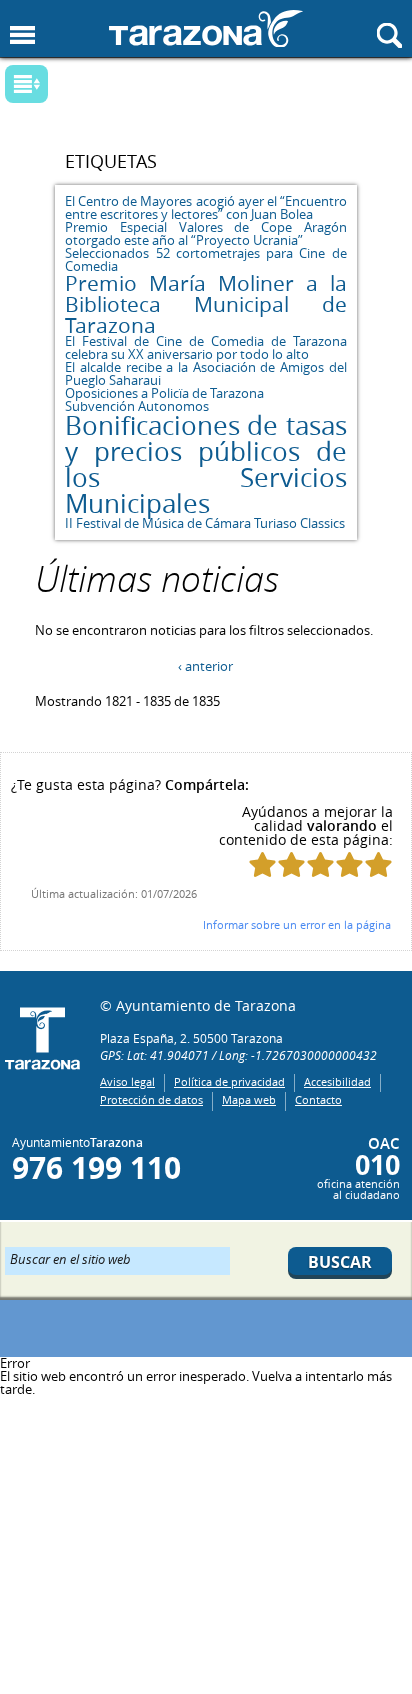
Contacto (318, 1099)
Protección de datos (151, 1099)
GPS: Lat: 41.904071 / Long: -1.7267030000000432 (238, 1055)
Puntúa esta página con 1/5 (262, 864)
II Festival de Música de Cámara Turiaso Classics (205, 523)
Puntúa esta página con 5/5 (378, 864)
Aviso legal (127, 1081)
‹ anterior (205, 666)
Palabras (60, 85)
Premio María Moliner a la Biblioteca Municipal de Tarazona (205, 304)
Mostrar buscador (389, 35)
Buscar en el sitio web (70, 1258)
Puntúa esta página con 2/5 (291, 864)
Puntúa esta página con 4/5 (349, 864)
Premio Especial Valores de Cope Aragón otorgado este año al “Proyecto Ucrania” (205, 233)
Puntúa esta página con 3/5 (320, 864)
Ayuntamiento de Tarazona (206, 28)
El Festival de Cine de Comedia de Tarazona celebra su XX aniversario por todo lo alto (205, 347)
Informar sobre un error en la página (297, 924)
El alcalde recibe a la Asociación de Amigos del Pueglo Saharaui (205, 373)
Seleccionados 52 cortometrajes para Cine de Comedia (205, 259)
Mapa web (249, 1099)
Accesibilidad (337, 1081)
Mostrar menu (22, 35)
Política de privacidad (229, 1081)
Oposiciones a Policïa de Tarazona (164, 393)
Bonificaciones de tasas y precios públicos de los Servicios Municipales (205, 464)
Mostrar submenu (26, 84)
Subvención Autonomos (137, 406)
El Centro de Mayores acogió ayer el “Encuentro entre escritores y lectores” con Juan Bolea (205, 207)
